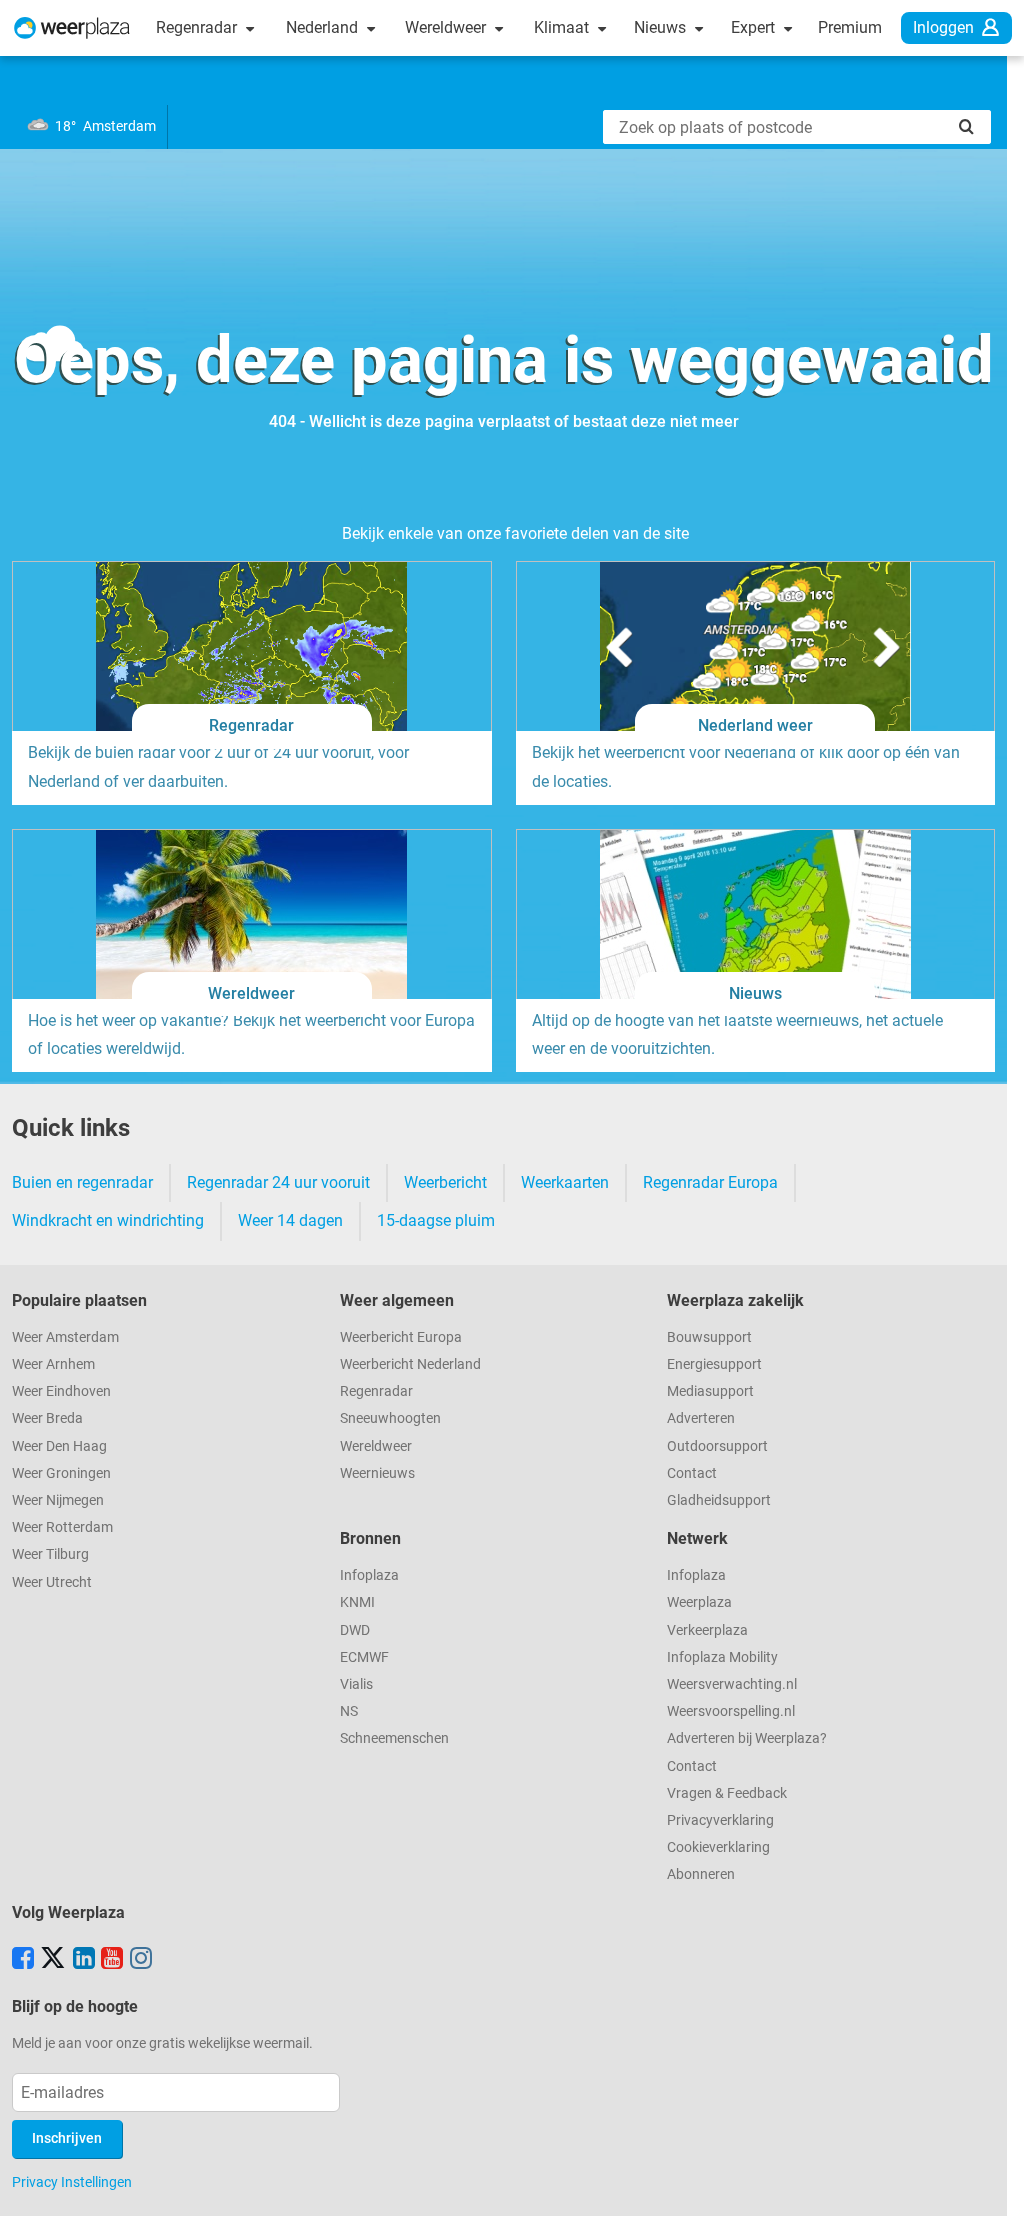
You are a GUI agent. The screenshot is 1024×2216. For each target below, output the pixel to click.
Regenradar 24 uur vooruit (278, 1182)
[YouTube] (112, 1960)
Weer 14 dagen (290, 1220)
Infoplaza (369, 1575)
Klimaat (563, 27)
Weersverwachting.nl (732, 1684)
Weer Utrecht (52, 1582)
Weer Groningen (61, 1473)
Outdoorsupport (717, 1446)
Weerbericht (445, 1182)
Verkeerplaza (707, 1630)
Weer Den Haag (59, 1446)
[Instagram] (141, 1960)
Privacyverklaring (720, 1820)
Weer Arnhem (53, 1364)
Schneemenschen (394, 1738)
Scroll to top (992, 2184)
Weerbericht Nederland (410, 1364)
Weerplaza (699, 1602)
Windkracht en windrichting (108, 1220)
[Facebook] (23, 1960)
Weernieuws (377, 1473)
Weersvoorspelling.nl (731, 1711)
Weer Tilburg (50, 1554)
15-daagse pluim (436, 1220)
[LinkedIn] (84, 1960)
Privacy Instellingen (72, 2182)
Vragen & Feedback (727, 1793)
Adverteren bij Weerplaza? (747, 1738)
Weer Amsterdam (65, 1337)
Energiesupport (714, 1364)
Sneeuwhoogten (390, 1418)
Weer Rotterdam (62, 1527)
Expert (755, 27)
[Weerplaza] (72, 28)
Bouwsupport (709, 1337)
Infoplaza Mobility (722, 1657)
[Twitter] (53, 1960)
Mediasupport (710, 1391)
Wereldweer (447, 27)
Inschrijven (67, 2138)
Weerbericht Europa (401, 1337)
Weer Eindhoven (61, 1391)
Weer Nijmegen (58, 1500)
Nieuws (662, 27)
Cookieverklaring (718, 1847)
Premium (850, 27)
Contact (692, 1473)
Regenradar (198, 27)
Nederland (324, 27)
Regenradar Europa (710, 1182)
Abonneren (701, 1874)
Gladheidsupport (719, 1500)
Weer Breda (47, 1418)
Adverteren (701, 1418)
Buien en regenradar (82, 1182)
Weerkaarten (565, 1182)
